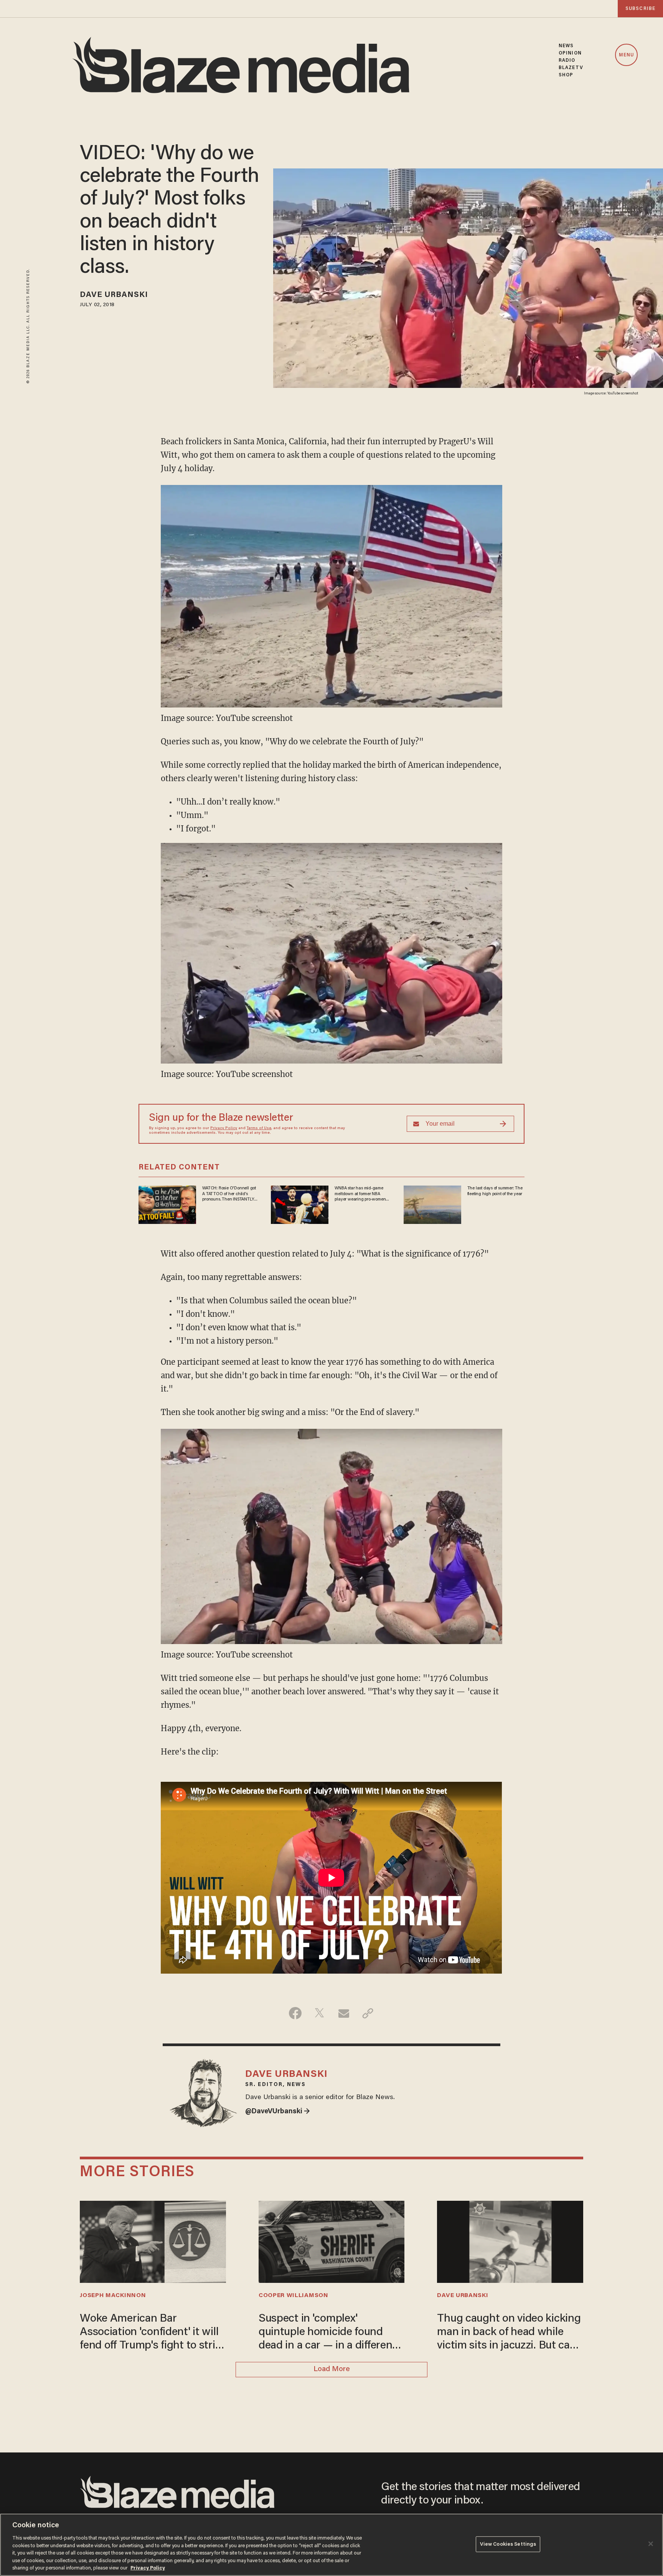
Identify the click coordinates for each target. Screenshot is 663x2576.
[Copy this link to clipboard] (368, 2013)
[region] (331, 2545)
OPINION (570, 53)
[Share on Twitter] (319, 2013)
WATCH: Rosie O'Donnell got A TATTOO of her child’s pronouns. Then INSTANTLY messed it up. (229, 1194)
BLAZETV (571, 68)
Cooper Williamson (294, 2296)
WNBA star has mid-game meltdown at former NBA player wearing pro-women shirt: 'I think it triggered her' (361, 1194)
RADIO (567, 60)
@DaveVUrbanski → (278, 2112)
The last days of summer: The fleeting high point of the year (495, 1191)
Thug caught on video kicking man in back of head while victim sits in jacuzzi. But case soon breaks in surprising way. (509, 2333)
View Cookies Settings (508, 2544)
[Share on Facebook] (295, 2013)
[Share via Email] (344, 2013)
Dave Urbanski (114, 295)
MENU (626, 55)
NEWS (566, 46)
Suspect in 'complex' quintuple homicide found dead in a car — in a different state (327, 2333)
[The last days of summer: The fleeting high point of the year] (432, 1204)
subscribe (640, 9)
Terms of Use (259, 1128)
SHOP (566, 75)
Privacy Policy (224, 1128)
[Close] (651, 2544)
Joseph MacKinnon (113, 2296)
